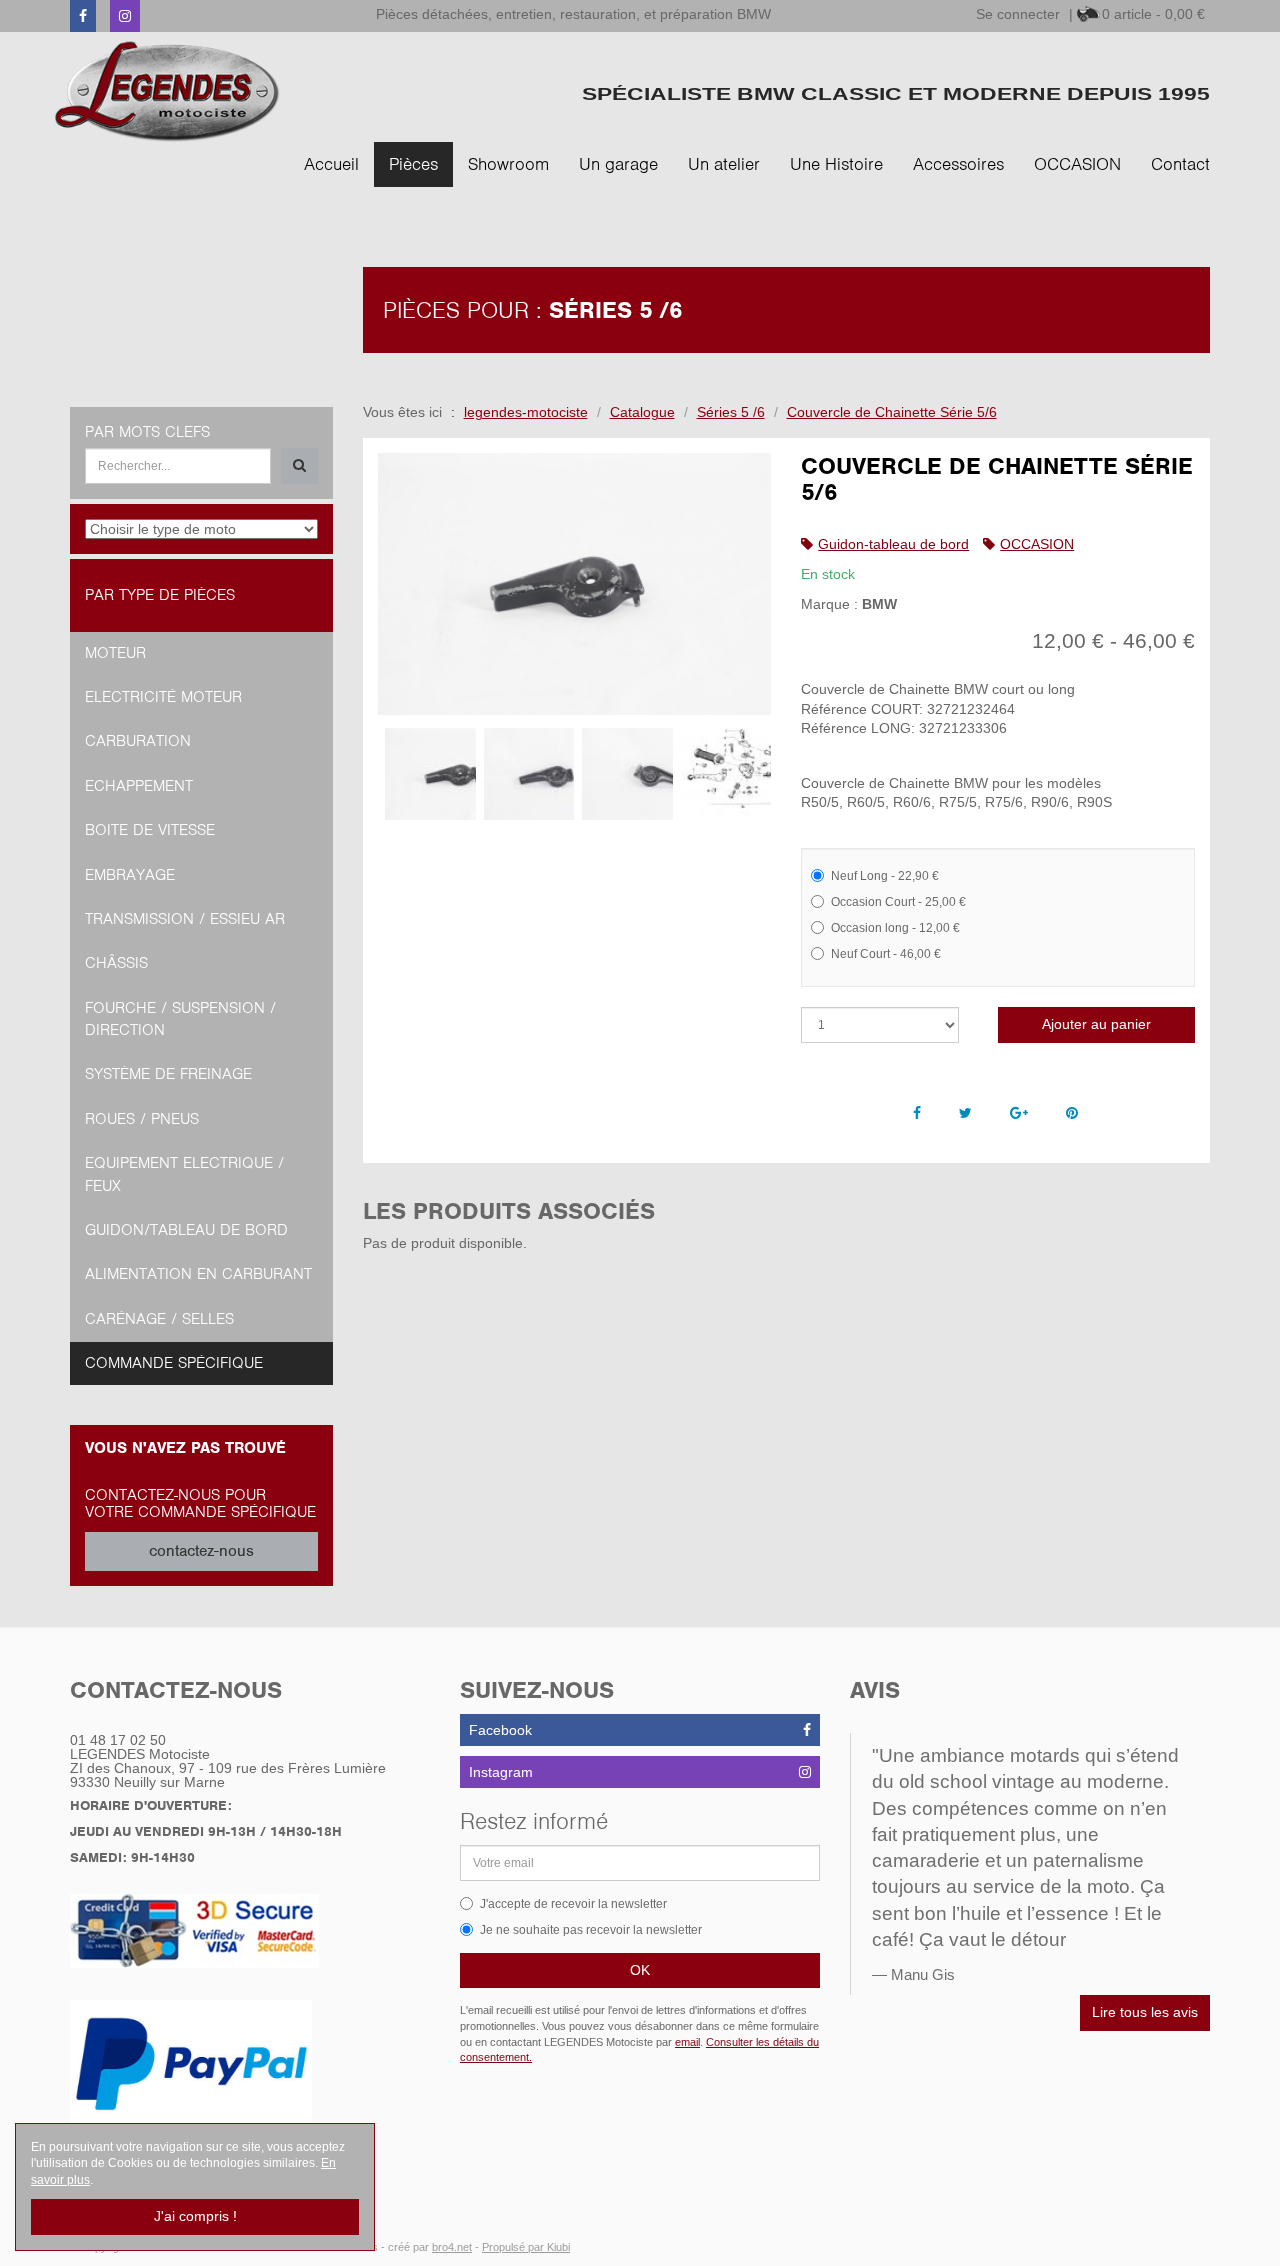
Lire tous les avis (1145, 2012)
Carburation (138, 741)
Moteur (115, 653)
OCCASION (1077, 164)
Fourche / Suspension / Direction (180, 1019)
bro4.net (452, 2247)
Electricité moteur (163, 697)
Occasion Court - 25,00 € (898, 902)
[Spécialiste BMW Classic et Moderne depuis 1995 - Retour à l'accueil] (167, 91)
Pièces (413, 164)
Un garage (618, 164)
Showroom (508, 164)
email (687, 2042)
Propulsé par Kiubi (526, 2247)
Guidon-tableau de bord (893, 544)
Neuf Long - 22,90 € (885, 876)
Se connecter (1018, 14)
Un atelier (724, 164)
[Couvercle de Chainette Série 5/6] (575, 584)
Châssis (116, 963)
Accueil (331, 164)
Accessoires (958, 164)
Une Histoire (836, 164)
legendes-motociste (526, 412)
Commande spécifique (174, 1363)
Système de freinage (168, 1074)
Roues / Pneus (142, 1119)
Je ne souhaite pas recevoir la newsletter (591, 1930)
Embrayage (130, 875)
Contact (1180, 164)
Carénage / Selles (159, 1319)
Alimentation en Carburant (198, 1274)
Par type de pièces (160, 595)
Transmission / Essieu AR (185, 919)
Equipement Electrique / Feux (184, 1174)
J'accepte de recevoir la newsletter (573, 1904)
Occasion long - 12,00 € (895, 928)
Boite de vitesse (150, 830)
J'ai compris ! (195, 2216)
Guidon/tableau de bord (186, 1230)
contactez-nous (201, 1551)
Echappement (139, 786)
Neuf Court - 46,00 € (886, 954)
